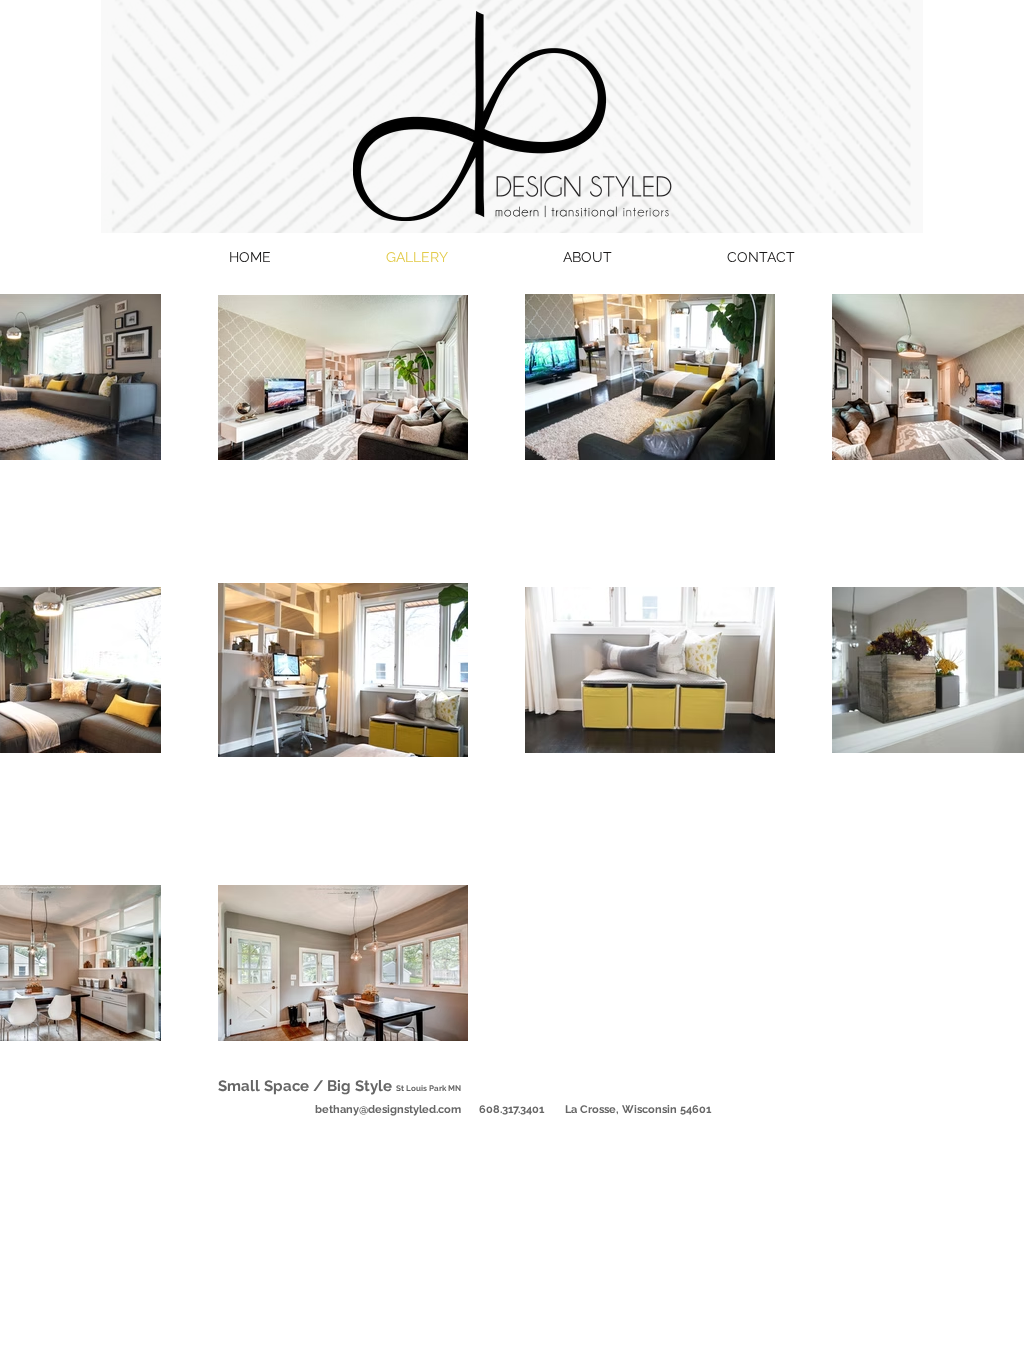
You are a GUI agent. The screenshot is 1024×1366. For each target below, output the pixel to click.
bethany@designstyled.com (388, 1109)
